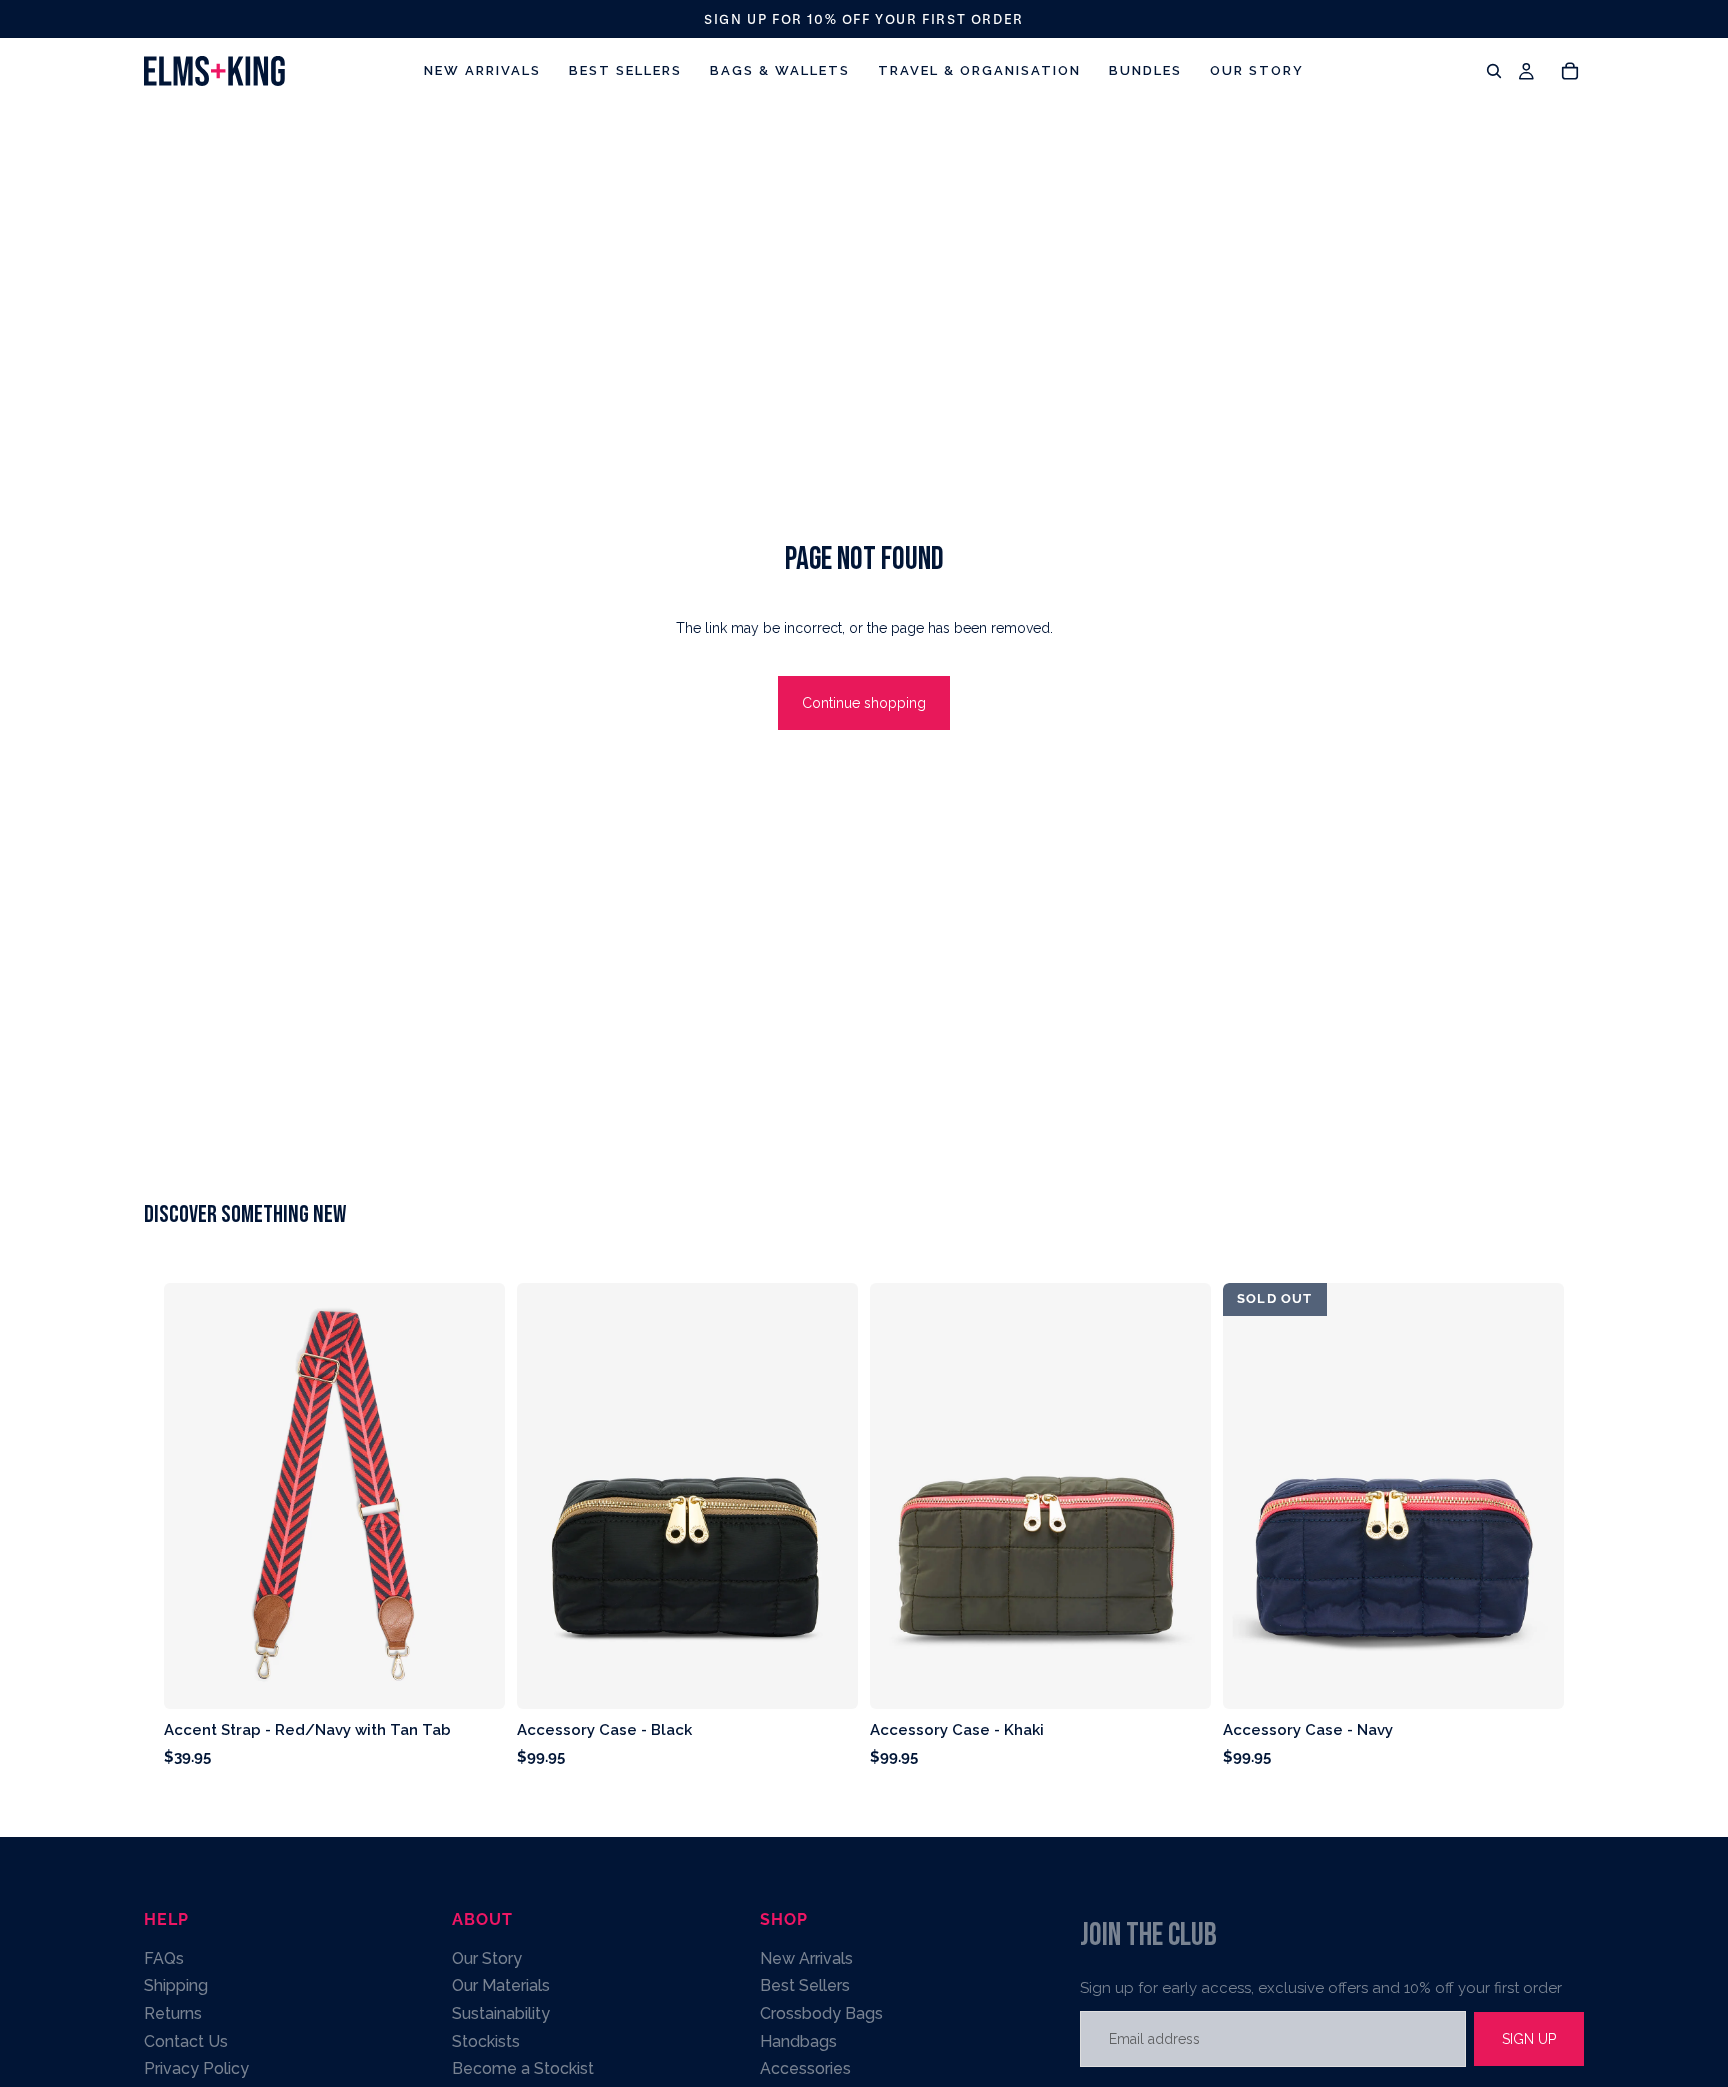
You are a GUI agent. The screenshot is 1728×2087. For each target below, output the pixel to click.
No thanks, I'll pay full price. (614, 1337)
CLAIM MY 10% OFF (614, 1280)
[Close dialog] (1338, 749)
